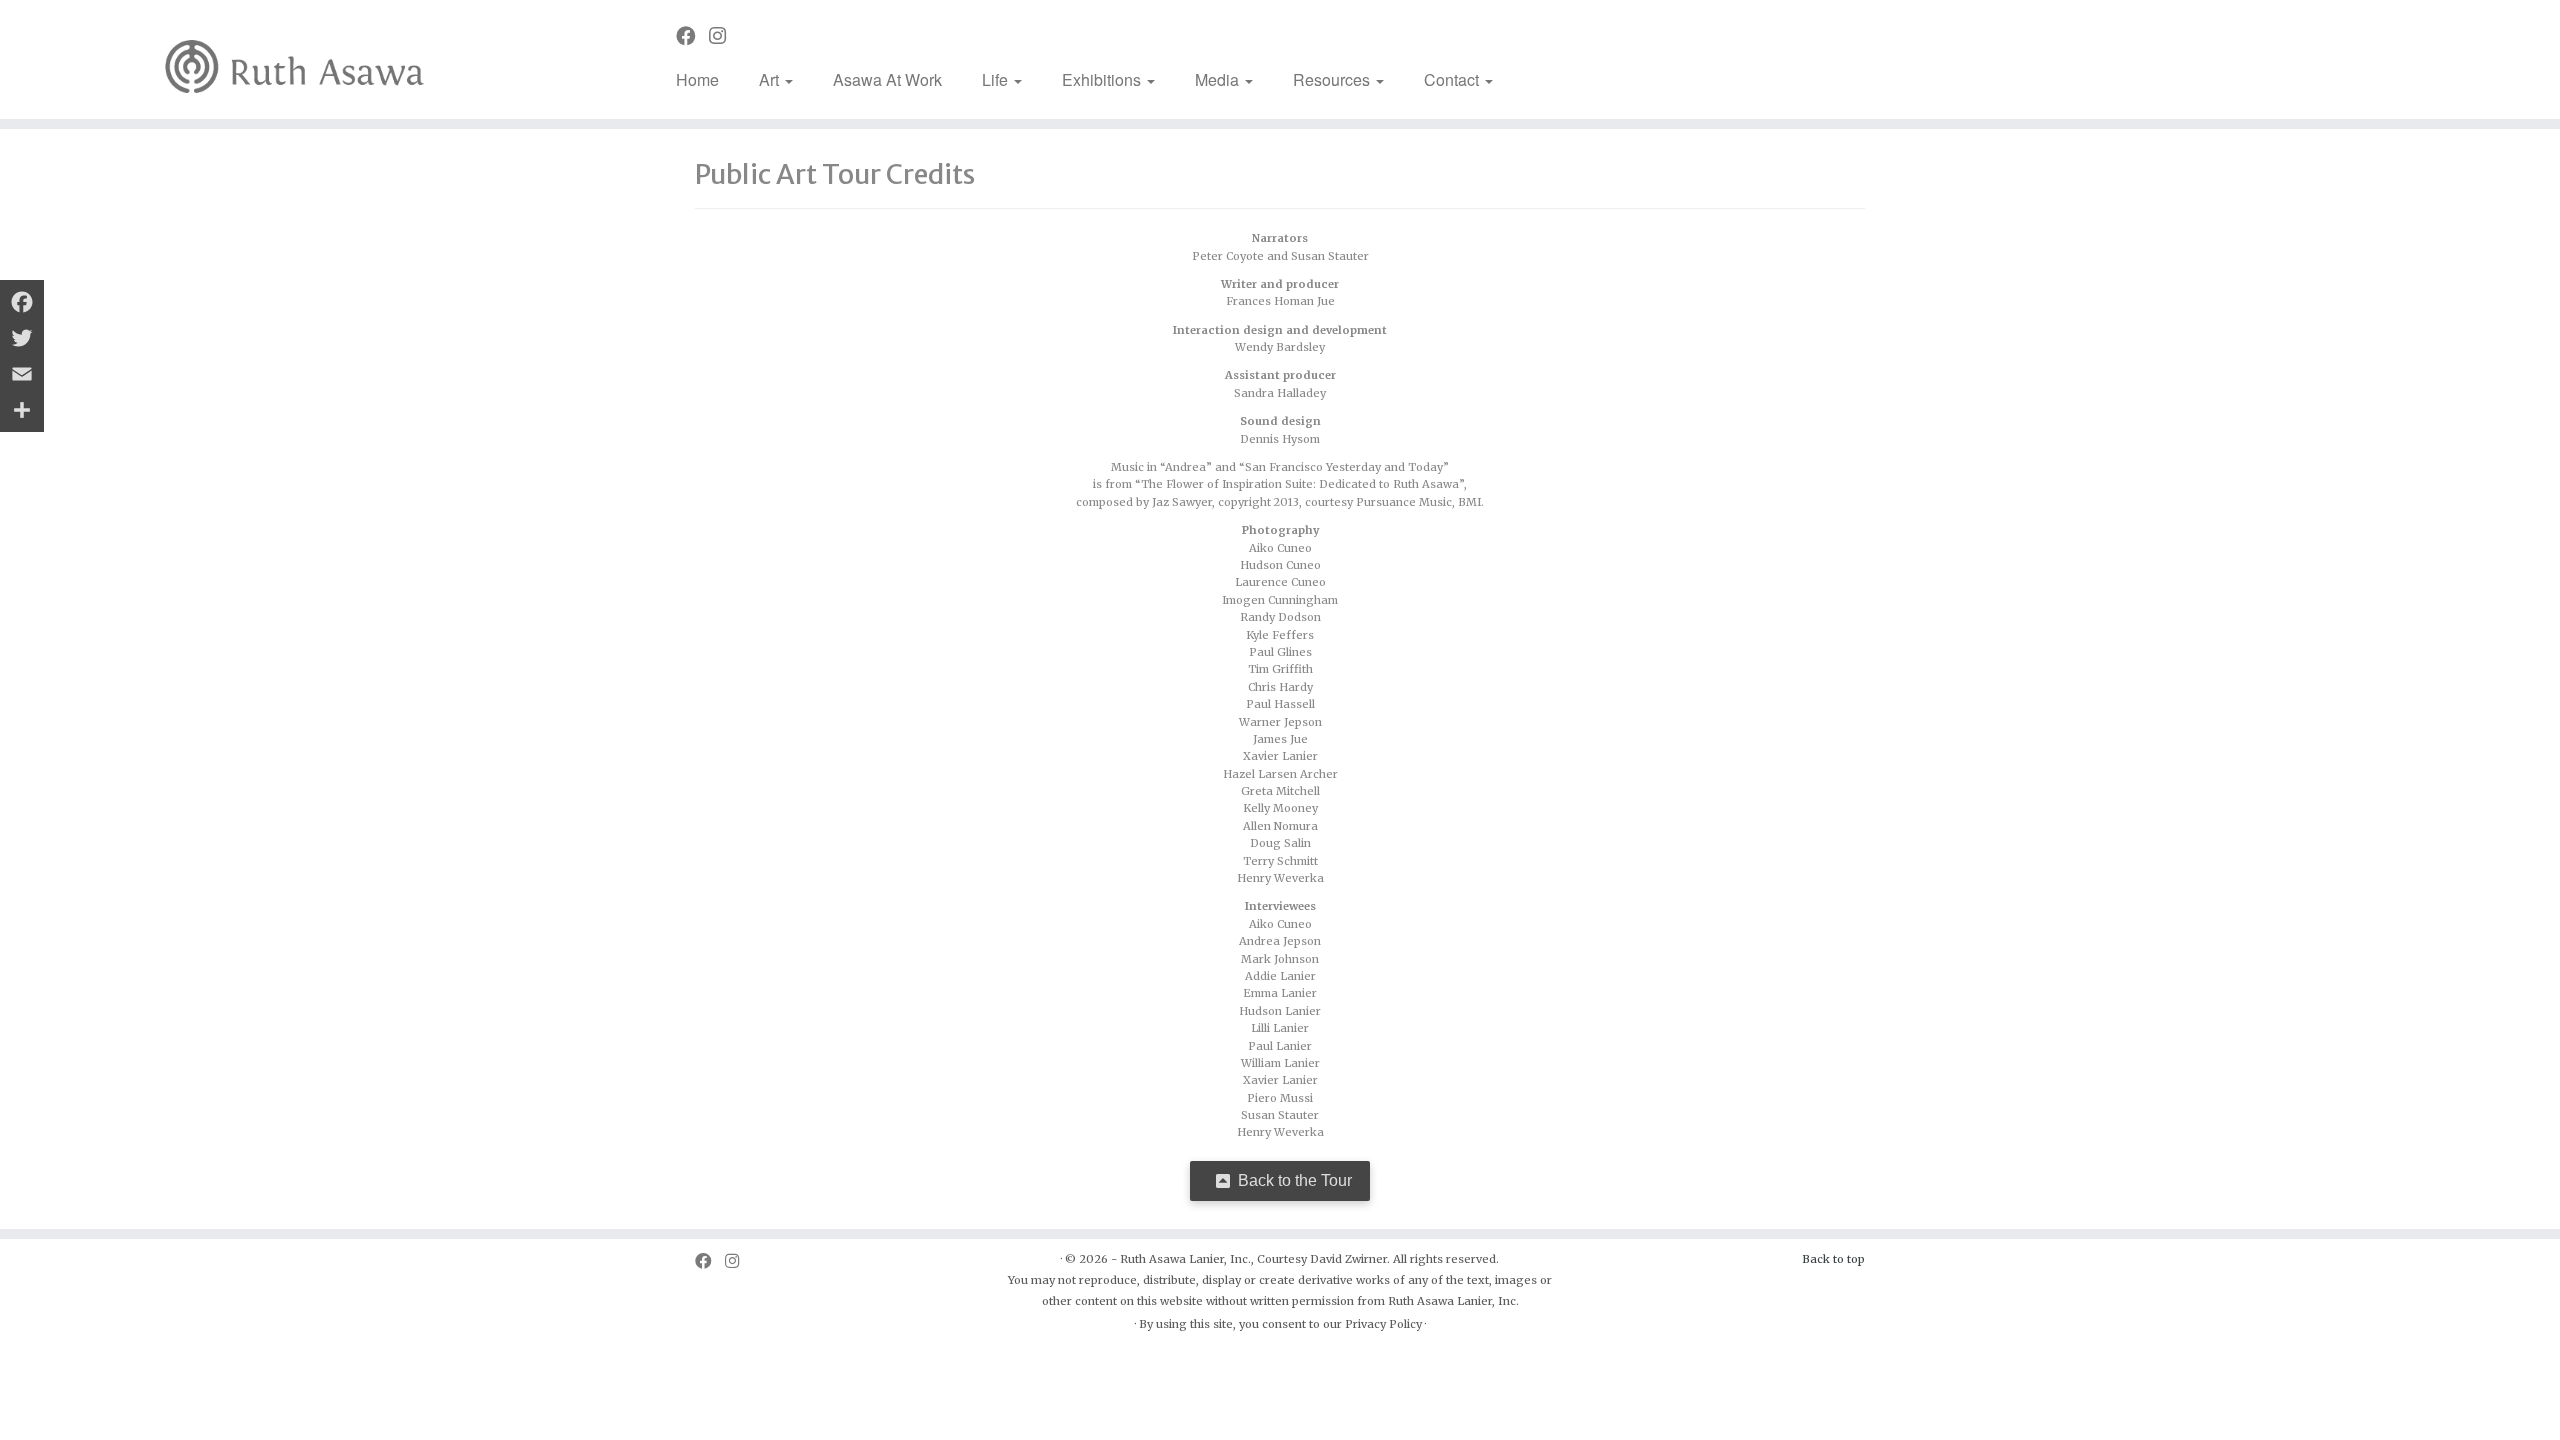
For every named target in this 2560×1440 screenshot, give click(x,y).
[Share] (22, 410)
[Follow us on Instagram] (724, 36)
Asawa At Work (887, 79)
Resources (1333, 79)
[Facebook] (22, 302)
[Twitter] (22, 338)
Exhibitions (1103, 79)
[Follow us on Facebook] (692, 36)
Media (1219, 79)
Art (771, 79)
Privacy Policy (1383, 1324)
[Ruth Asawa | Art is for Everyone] (295, 59)
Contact (1453, 79)
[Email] (22, 374)
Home (697, 79)
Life (997, 79)
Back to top (1833, 1259)
